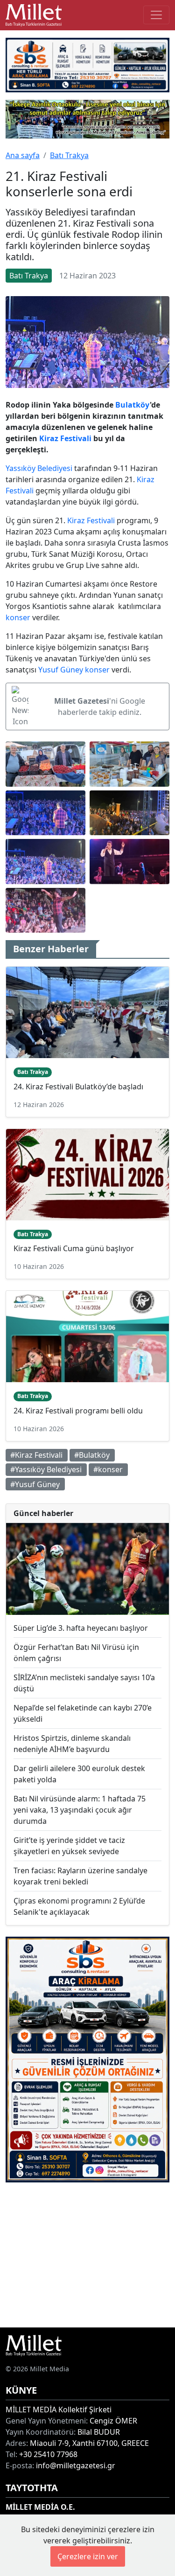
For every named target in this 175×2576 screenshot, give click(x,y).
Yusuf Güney (61, 670)
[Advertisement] (87, 2255)
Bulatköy (133, 405)
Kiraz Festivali (65, 438)
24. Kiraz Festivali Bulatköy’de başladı (78, 1087)
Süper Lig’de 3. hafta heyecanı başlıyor (81, 1628)
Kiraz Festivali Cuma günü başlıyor (74, 1248)
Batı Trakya (69, 155)
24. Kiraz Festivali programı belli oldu (78, 1411)
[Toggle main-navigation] (156, 15)
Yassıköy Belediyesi (39, 468)
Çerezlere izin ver (88, 2556)
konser (18, 617)
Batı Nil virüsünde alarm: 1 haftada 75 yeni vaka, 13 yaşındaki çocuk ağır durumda (80, 1810)
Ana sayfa (23, 155)
